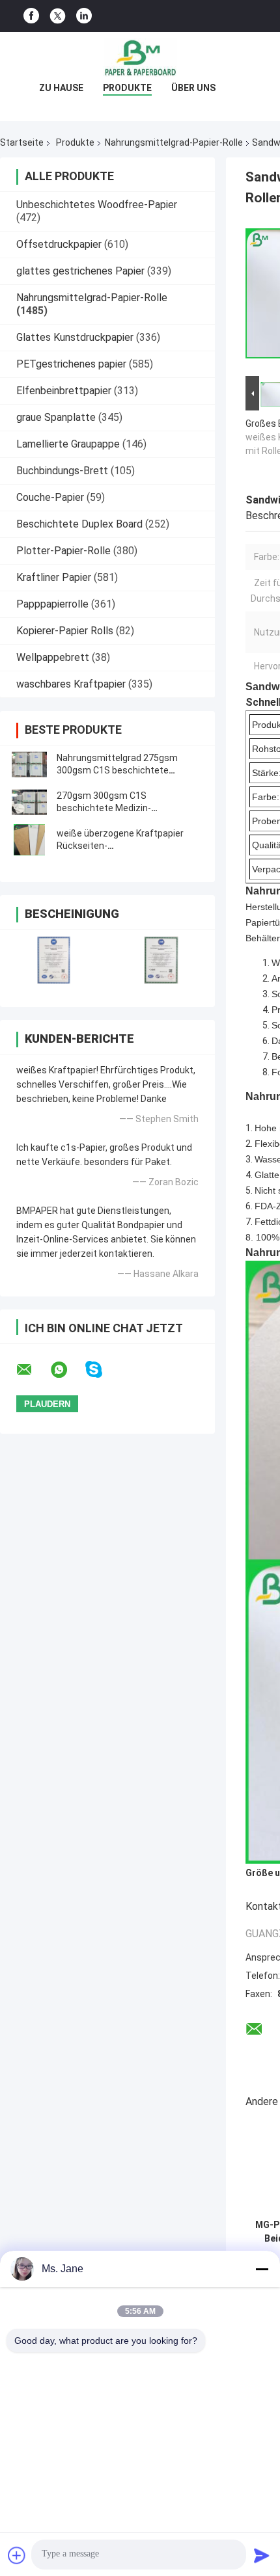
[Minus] (262, 2269)
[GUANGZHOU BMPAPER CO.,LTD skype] (102, 1370)
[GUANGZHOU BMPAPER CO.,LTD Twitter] (58, 16)
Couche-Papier (50, 497)
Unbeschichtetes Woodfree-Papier (97, 205)
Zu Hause (61, 88)
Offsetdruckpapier (59, 244)
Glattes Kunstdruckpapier (75, 337)
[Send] (262, 2555)
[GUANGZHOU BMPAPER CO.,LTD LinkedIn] (84, 16)
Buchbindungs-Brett (62, 471)
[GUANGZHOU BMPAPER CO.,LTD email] (33, 1370)
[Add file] (17, 2555)
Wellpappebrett (53, 657)
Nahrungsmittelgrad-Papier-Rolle (174, 142)
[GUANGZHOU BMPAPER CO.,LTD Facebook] (31, 16)
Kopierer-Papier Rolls (65, 631)
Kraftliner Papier (54, 577)
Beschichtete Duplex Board (79, 524)
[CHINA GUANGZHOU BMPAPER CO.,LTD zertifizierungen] (54, 960)
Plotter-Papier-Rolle (63, 551)
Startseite (22, 142)
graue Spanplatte (56, 417)
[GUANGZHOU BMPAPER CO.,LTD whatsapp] (67, 1370)
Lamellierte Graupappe (68, 444)
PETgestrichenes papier (71, 364)
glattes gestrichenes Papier (80, 271)
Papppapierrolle (52, 604)
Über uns (193, 88)
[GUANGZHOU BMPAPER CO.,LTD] (140, 58)
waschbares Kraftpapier (71, 684)
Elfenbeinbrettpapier (64, 391)
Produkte (127, 88)
